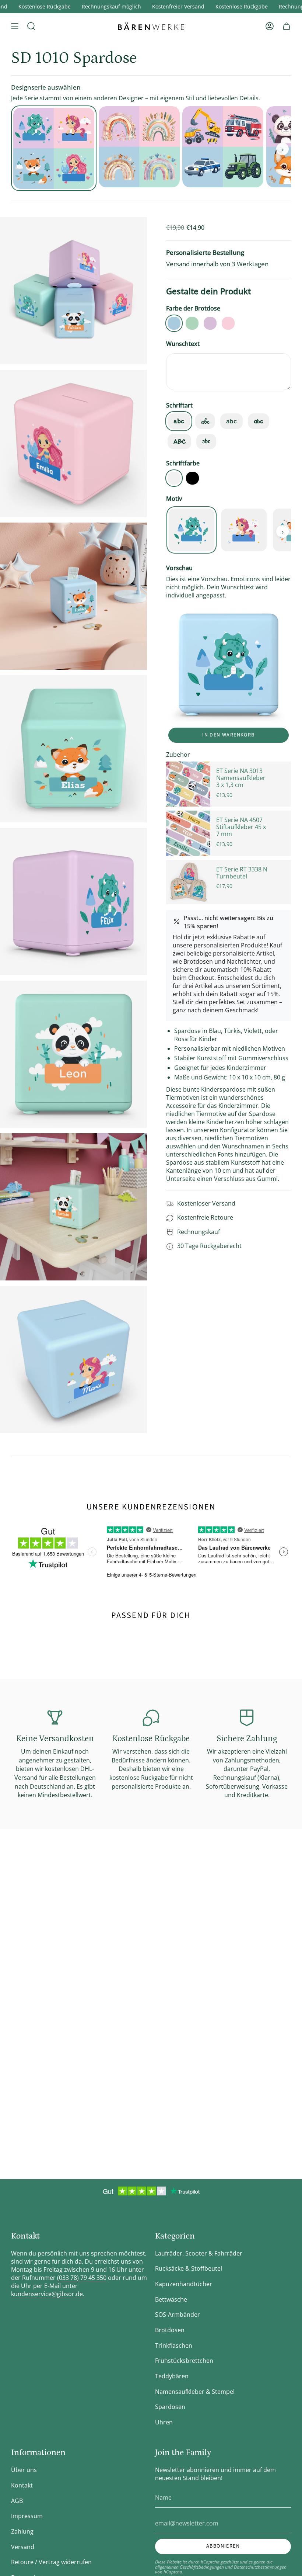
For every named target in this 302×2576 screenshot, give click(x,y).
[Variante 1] (139, 147)
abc (179, 421)
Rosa (228, 323)
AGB (17, 2501)
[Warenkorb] (287, 26)
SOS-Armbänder (178, 2315)
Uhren (164, 2422)
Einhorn (244, 530)
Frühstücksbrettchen (184, 2361)
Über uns (24, 2470)
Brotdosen (170, 2330)
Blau (174, 323)
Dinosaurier (192, 530)
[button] (31, 26)
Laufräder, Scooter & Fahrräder (199, 2253)
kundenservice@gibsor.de (47, 2294)
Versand (23, 2547)
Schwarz (192, 478)
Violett (210, 323)
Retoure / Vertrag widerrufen (51, 2562)
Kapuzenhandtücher (184, 2284)
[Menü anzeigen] (15, 26)
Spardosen (170, 2407)
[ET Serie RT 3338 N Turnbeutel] (188, 882)
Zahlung (22, 2531)
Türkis (192, 323)
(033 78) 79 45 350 (82, 2278)
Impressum (27, 2516)
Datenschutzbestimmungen (260, 2567)
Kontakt (22, 2485)
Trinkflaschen (174, 2346)
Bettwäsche (171, 2299)
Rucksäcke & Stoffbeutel (189, 2268)
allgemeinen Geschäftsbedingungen (189, 2567)
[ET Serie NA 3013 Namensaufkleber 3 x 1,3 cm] (188, 784)
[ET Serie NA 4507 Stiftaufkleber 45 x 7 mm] (188, 833)
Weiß (174, 478)
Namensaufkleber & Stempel (195, 2392)
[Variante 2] (223, 147)
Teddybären (172, 2376)
